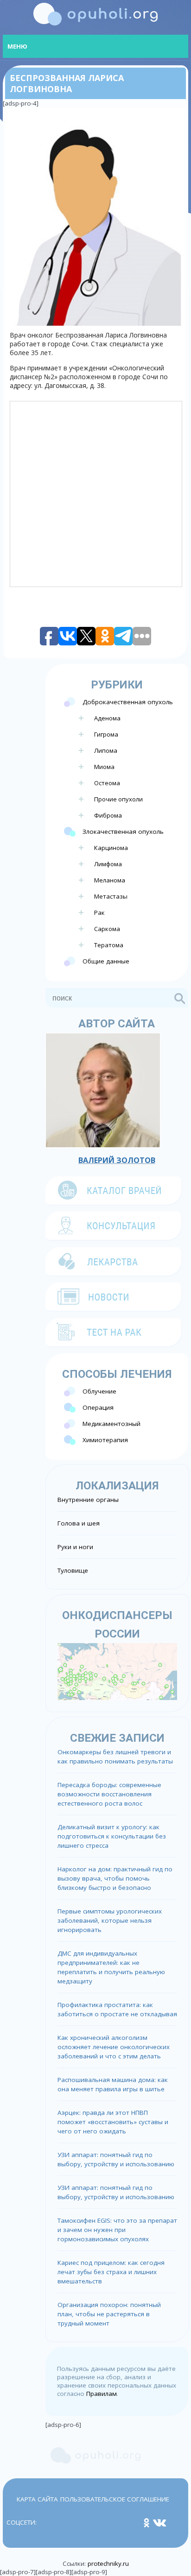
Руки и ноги (75, 1547)
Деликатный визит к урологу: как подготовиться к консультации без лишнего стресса (112, 1836)
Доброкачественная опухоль (128, 702)
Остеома (107, 783)
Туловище (73, 1570)
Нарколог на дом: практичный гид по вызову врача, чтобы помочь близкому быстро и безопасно (115, 1878)
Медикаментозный (111, 1424)
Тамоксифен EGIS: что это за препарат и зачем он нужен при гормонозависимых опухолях (117, 2230)
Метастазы (111, 896)
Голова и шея (79, 1523)
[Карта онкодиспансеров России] (117, 1671)
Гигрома (106, 734)
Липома (106, 750)
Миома (104, 767)
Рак (99, 913)
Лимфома (108, 864)
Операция (98, 1407)
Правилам (102, 2394)
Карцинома (111, 848)
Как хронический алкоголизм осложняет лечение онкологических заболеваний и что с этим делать (114, 2047)
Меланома (110, 880)
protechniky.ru (108, 2563)
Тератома (109, 945)
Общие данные (106, 961)
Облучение (99, 1391)
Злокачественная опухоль (123, 832)
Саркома (107, 929)
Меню (17, 46)
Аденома (107, 718)
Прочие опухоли (118, 799)
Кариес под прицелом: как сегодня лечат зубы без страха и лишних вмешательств (111, 2272)
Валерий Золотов (117, 1160)
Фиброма (108, 815)
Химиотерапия (105, 1440)
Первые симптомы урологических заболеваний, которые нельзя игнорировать (110, 1920)
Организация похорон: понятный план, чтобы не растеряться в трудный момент (109, 2314)
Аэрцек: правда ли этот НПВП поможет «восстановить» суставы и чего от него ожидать (113, 2122)
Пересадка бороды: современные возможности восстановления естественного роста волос (109, 1794)
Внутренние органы (88, 1500)
